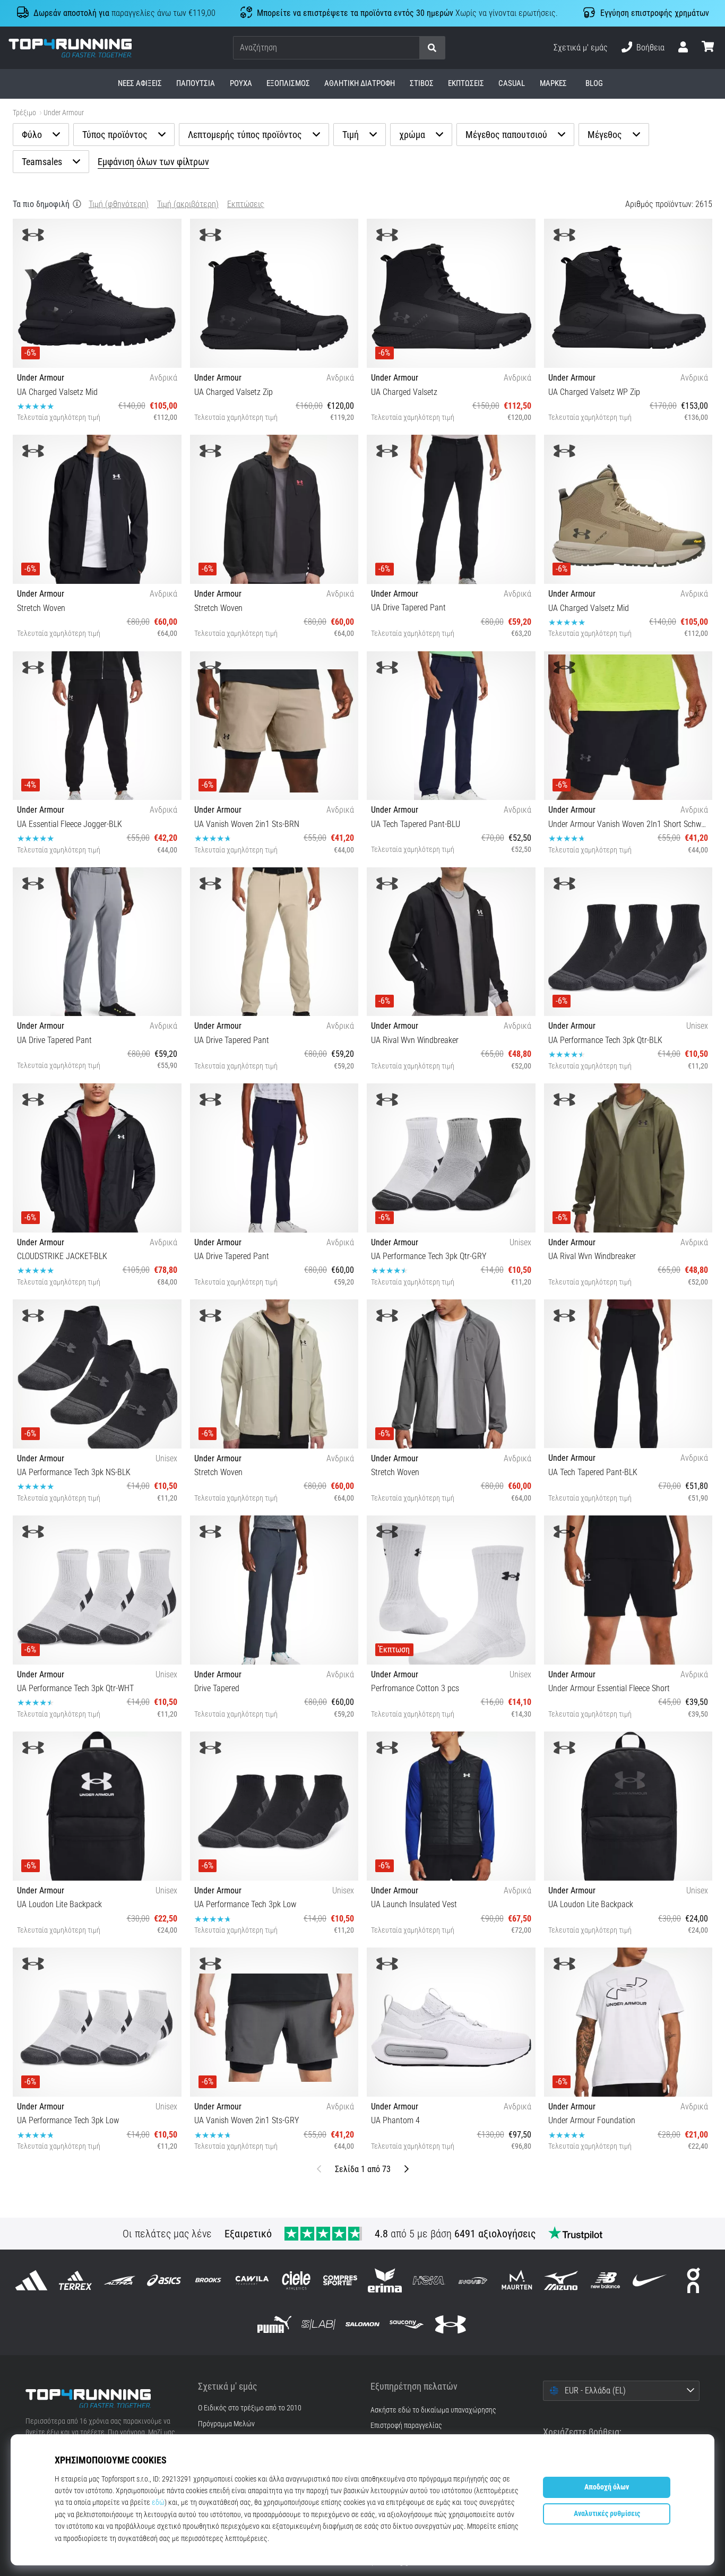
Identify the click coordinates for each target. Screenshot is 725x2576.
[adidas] (32, 2280)
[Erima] (385, 2280)
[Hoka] (429, 2280)
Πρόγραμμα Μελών (226, 2424)
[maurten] (517, 2280)
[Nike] (649, 2280)
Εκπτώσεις (246, 204)
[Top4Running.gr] (104, 2399)
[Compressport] (340, 2280)
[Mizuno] (561, 2280)
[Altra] (120, 2280)
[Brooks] (208, 2280)
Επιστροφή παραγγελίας (406, 2426)
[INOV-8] (473, 2280)
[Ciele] (296, 2280)
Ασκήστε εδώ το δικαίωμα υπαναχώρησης (433, 2410)
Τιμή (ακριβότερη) (188, 204)
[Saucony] (407, 2325)
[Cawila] (252, 2280)
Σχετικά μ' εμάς (581, 48)
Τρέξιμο (24, 113)
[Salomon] (362, 2325)
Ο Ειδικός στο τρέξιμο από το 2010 (250, 2408)
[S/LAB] (318, 2325)
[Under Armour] (451, 2325)
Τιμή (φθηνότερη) (119, 204)
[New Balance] (605, 2280)
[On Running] (693, 2280)
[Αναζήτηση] (432, 48)
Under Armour (64, 113)
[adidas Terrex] (76, 2280)
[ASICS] (164, 2280)
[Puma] (274, 2325)
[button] (411, 48)
